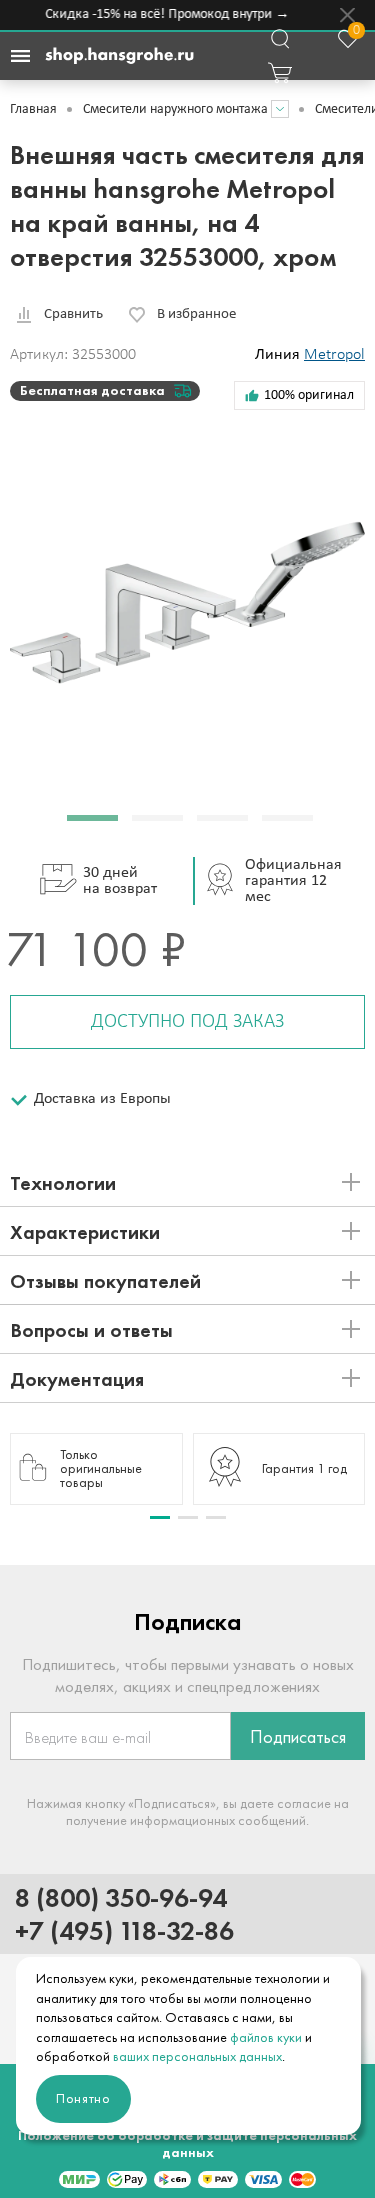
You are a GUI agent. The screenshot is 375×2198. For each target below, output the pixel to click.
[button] (92, 818)
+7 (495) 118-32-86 (124, 1930)
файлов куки (266, 2037)
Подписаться (298, 1737)
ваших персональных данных (197, 2056)
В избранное (196, 314)
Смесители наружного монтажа (175, 109)
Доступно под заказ (187, 1022)
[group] (96, 1469)
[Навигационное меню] (20, 56)
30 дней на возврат (120, 881)
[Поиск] (280, 39)
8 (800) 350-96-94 (121, 1897)
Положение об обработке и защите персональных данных (187, 2144)
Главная (33, 109)
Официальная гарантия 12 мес (293, 881)
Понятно (83, 2098)
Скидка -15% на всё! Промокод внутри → (164, 14)
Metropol (334, 355)
